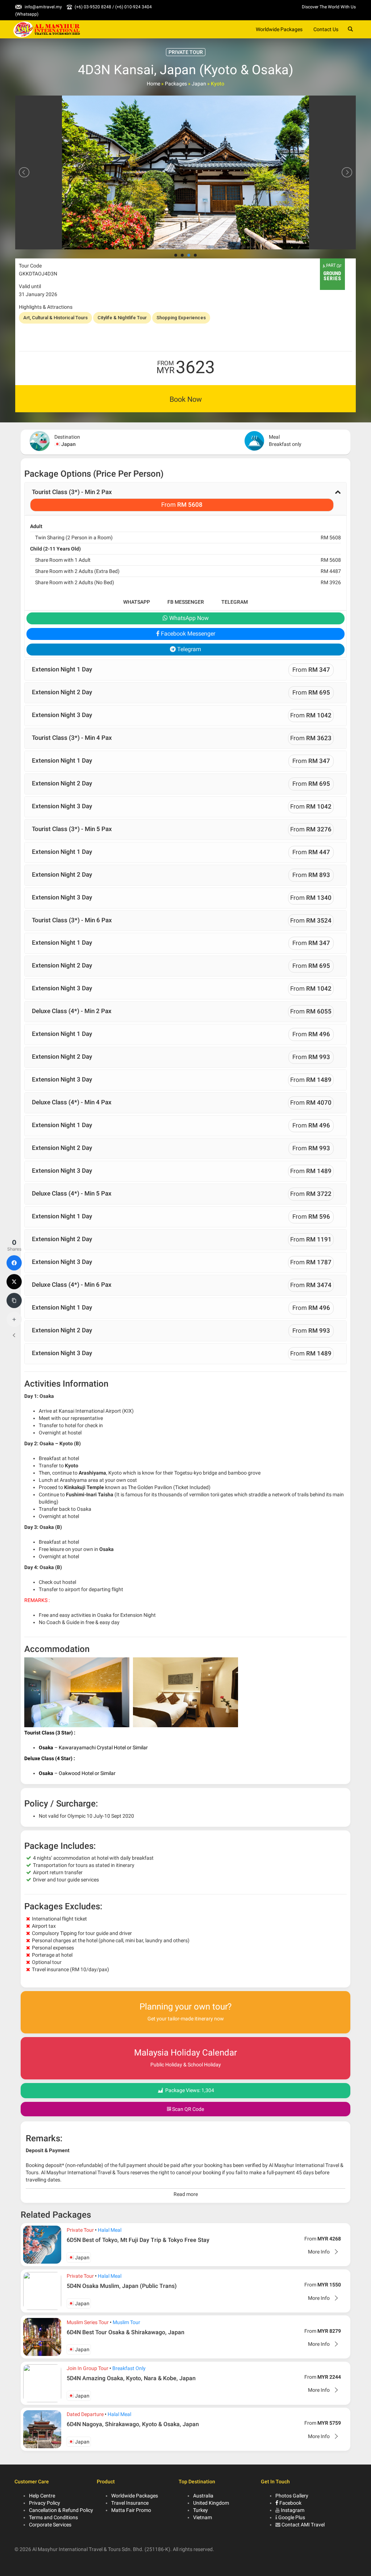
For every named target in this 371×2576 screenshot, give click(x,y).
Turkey (201, 2510)
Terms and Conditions (53, 2517)
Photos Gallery (292, 2496)
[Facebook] (14, 1263)
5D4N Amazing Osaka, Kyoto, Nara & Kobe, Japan (131, 2378)
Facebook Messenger (187, 634)
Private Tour (80, 2230)
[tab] (185, 499)
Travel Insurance (130, 2503)
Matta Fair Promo (131, 2510)
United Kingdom (211, 2503)
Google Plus (292, 2517)
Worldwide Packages (279, 29)
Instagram (293, 2510)
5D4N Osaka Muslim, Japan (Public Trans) (122, 2286)
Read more (186, 2194)
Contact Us (326, 29)
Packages (176, 84)
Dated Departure (85, 2414)
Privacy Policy (45, 2503)
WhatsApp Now (188, 618)
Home (153, 84)
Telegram (235, 602)
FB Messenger (186, 602)
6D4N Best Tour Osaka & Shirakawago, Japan (126, 2332)
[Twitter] (14, 1282)
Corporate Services (50, 2525)
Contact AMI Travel (303, 2525)
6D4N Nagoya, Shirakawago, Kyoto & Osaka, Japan (133, 2424)
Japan (199, 84)
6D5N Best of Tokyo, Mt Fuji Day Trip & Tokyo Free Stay (138, 2240)
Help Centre (42, 2496)
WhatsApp (137, 602)
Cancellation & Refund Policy (61, 2510)
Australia (203, 2496)
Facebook (290, 2503)
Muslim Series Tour (88, 2322)
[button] (185, 499)
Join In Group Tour (87, 2368)
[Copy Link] (14, 1300)
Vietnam (203, 2517)
